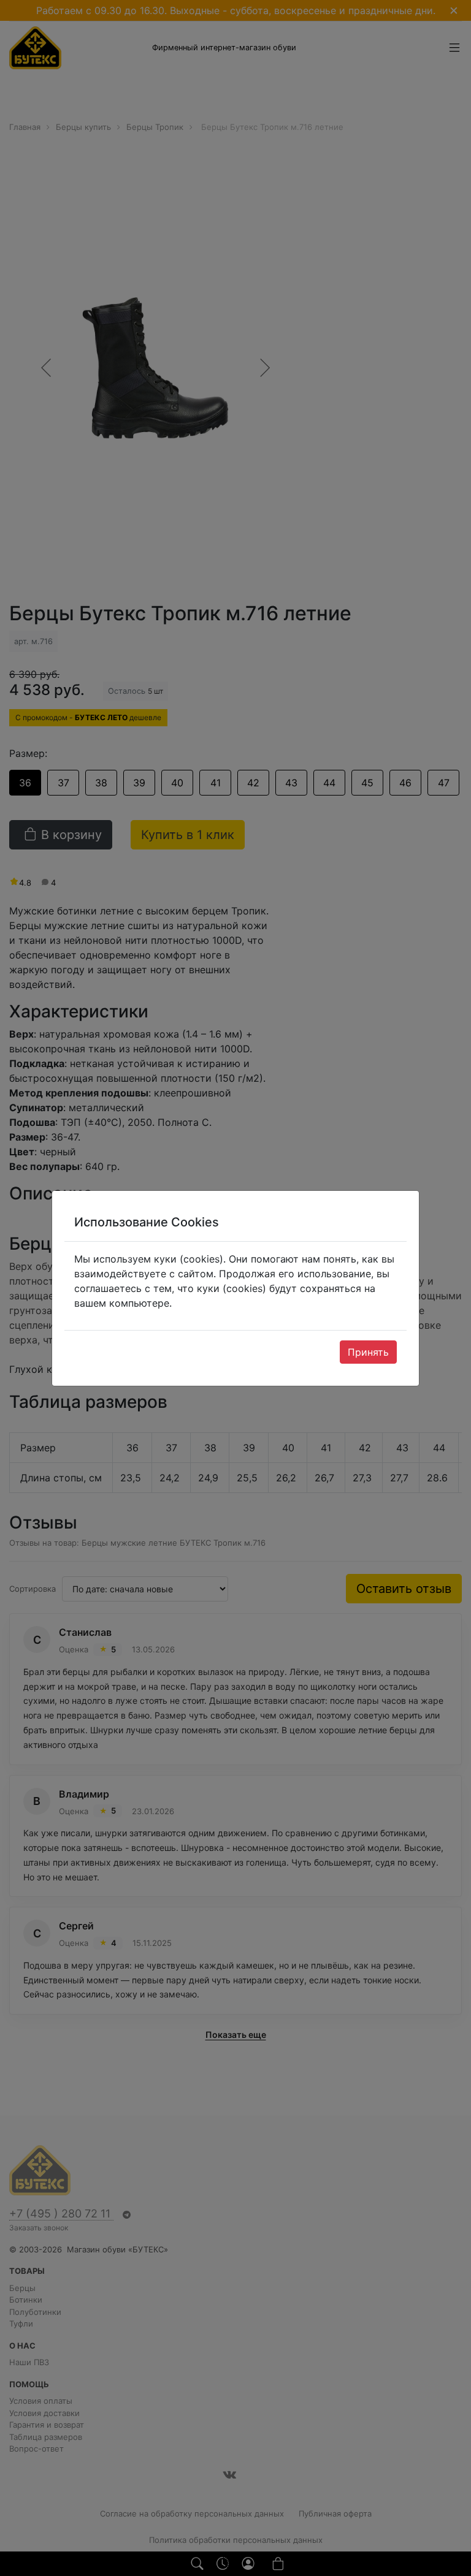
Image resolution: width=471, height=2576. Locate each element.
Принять (368, 1352)
